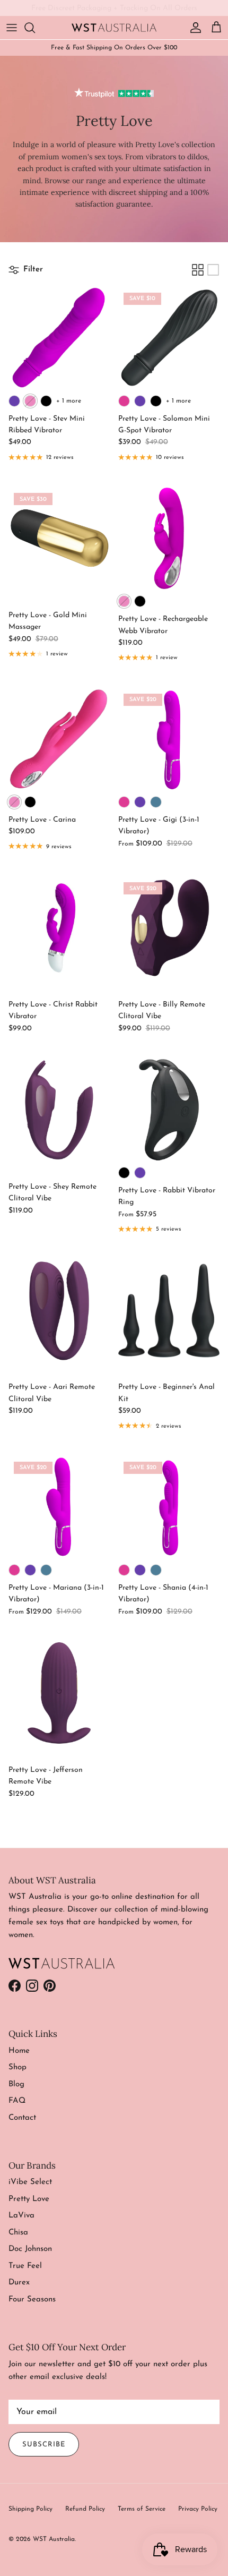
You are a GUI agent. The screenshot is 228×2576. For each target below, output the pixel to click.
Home (19, 2051)
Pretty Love (29, 2199)
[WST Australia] (114, 27)
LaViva (21, 2216)
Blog (16, 2084)
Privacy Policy (198, 2509)
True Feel (25, 2266)
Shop (17, 2067)
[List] (213, 270)
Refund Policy (85, 2509)
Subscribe (44, 2445)
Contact (22, 2118)
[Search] (35, 28)
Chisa (18, 2233)
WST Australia (54, 2539)
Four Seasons (32, 2300)
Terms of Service (142, 2509)
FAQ (17, 2101)
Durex (19, 2283)
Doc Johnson (30, 2249)
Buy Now (160, 10)
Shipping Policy (30, 2509)
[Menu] (12, 28)
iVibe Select (30, 2182)
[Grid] (198, 270)
